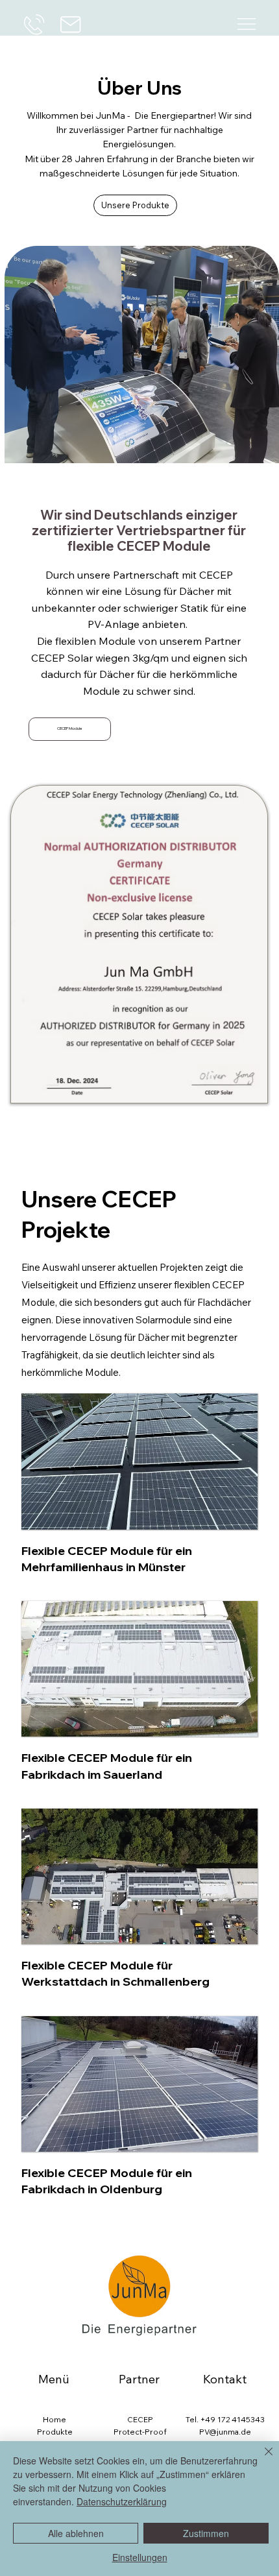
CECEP (140, 2419)
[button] (70, 729)
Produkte (55, 2432)
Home (55, 2419)
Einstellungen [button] (140, 2557)
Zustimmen (206, 2533)
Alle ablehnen (76, 2533)
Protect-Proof (140, 2432)
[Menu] (246, 24)
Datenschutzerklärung (122, 2501)
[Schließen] (261, 2459)
